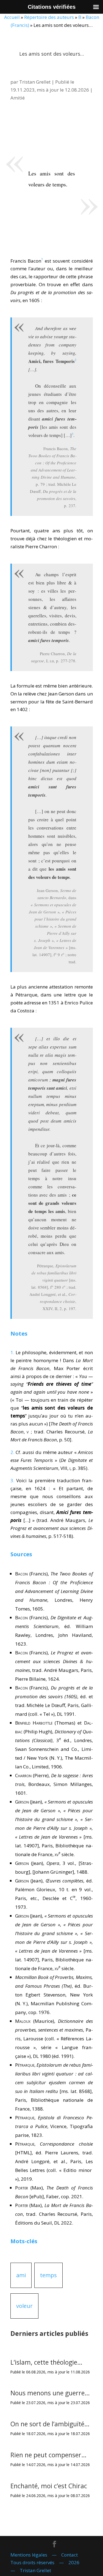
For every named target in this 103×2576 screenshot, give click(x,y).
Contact (69, 2555)
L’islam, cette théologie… (46, 2362)
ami (21, 2275)
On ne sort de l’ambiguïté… (50, 2424)
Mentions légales (29, 2555)
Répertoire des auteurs (49, 17)
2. (12, 1452)
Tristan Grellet (35, 82)
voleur (24, 2306)
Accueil (12, 17)
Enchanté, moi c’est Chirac (49, 2486)
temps (48, 2275)
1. (12, 1352)
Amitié (18, 98)
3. (12, 1480)
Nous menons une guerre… (50, 2393)
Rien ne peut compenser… (48, 2455)
